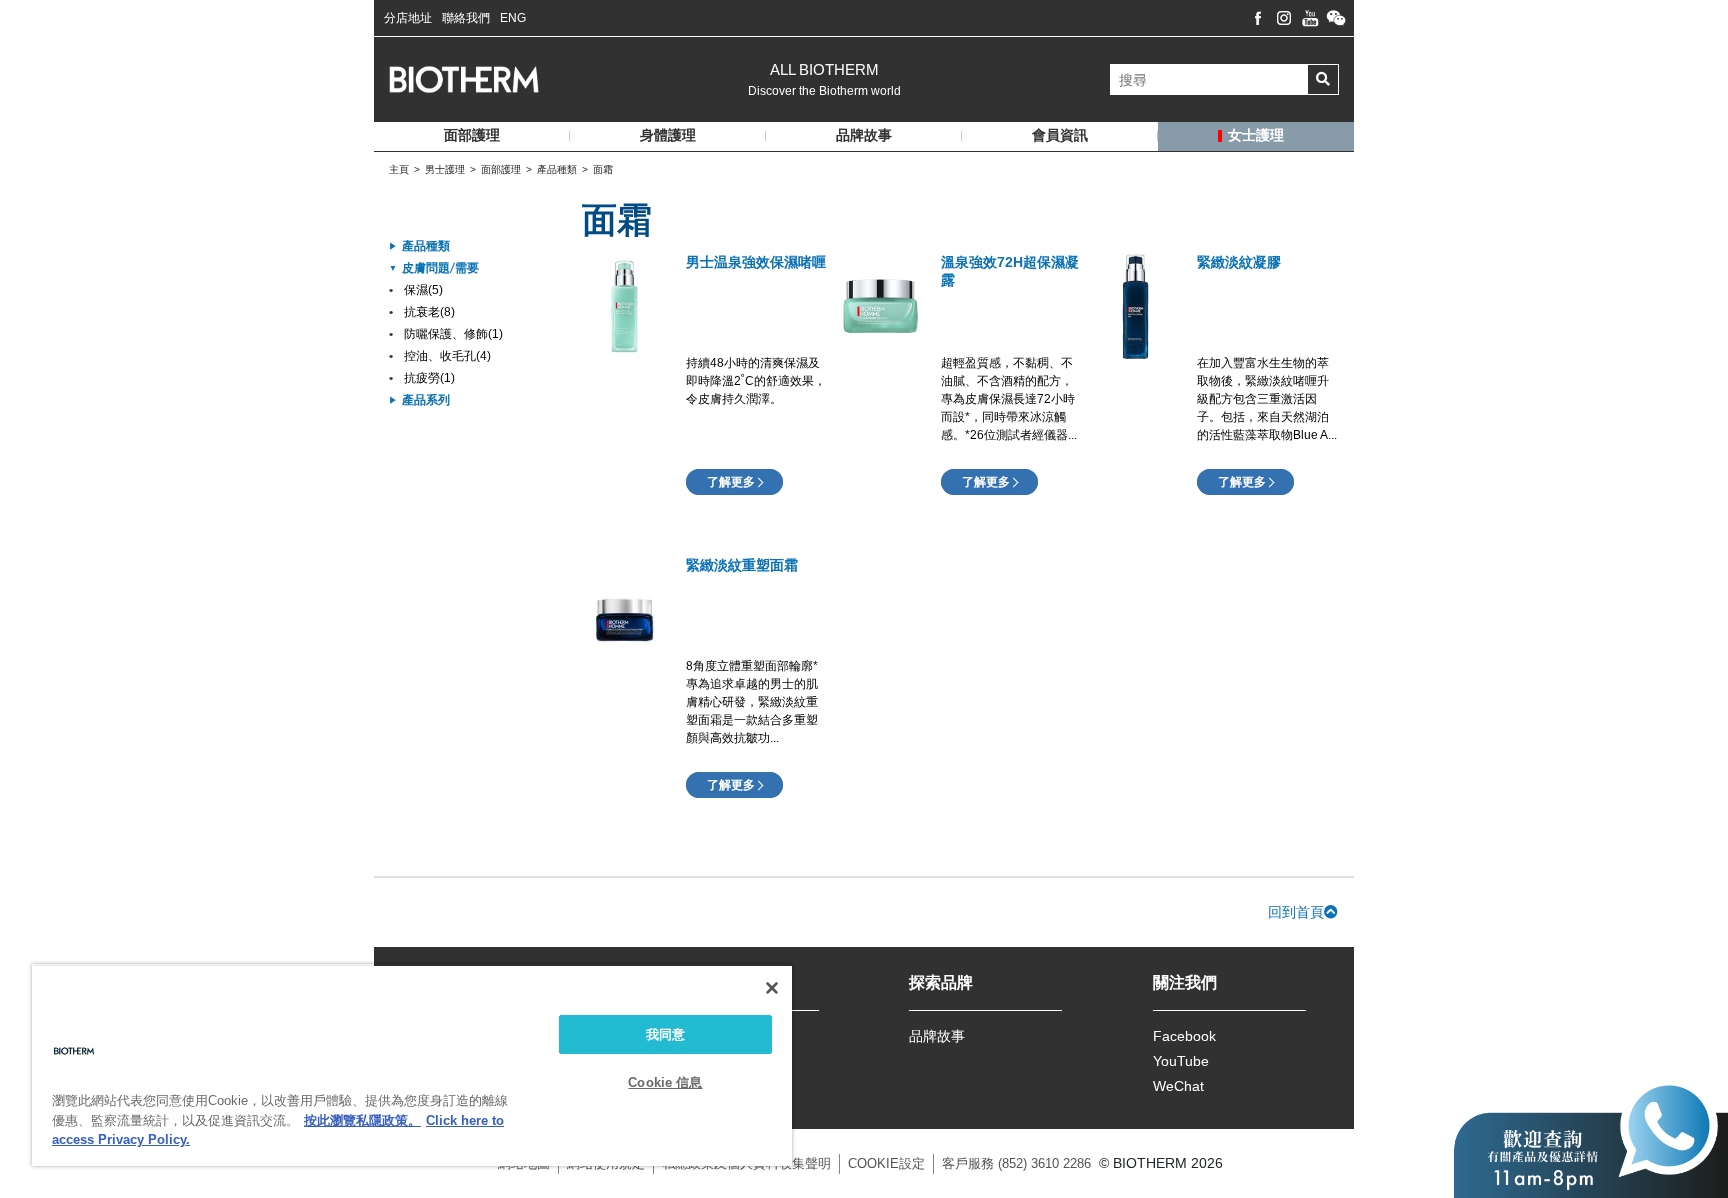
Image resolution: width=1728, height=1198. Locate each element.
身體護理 (668, 136)
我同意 (665, 1034)
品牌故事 (937, 1036)
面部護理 (472, 136)
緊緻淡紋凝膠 (1239, 262)
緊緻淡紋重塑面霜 (742, 565)
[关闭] (772, 988)
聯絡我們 (466, 18)
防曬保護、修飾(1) (453, 334)
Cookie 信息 (665, 1082)
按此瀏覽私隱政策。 (362, 1120)
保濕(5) (423, 290)
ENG (513, 18)
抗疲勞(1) (429, 378)
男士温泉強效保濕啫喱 (756, 262)
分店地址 (408, 18)
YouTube (1181, 1061)
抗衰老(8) (429, 312)
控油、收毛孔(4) (447, 356)
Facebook (1184, 1036)
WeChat (1178, 1086)
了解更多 (731, 482)
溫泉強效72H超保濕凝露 (1010, 271)
